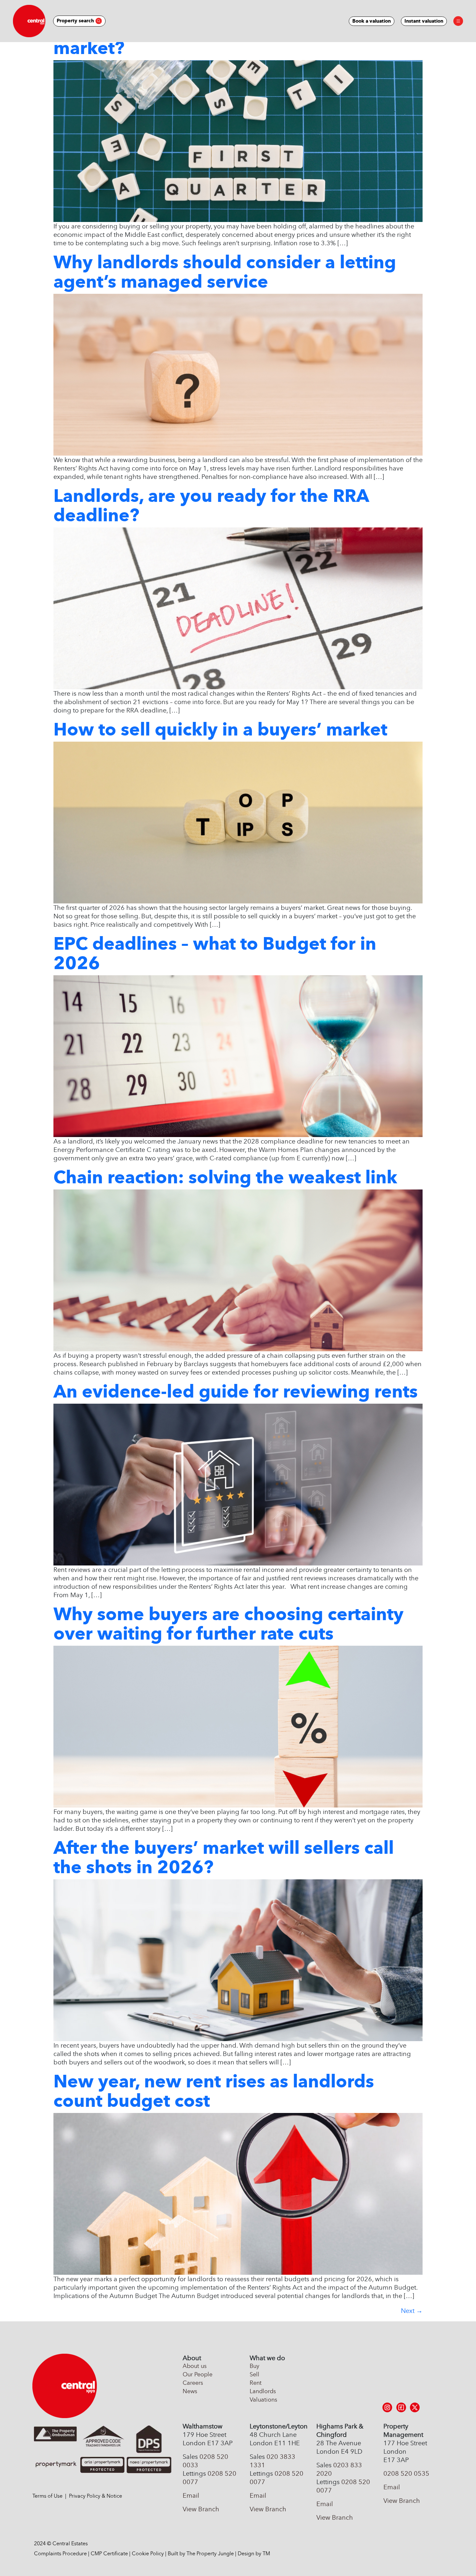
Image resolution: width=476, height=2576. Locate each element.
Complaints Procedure (60, 2554)
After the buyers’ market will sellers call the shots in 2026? (224, 1857)
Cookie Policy (148, 2554)
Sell (255, 2374)
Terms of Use (47, 2496)
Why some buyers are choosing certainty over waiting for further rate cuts (228, 1624)
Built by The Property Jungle (201, 2554)
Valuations (263, 2400)
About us (195, 2366)
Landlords (263, 2391)
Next (412, 2311)
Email (191, 2495)
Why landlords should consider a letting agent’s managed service (225, 272)
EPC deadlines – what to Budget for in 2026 (215, 953)
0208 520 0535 (406, 2473)
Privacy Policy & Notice (96, 2496)
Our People (198, 2374)
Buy (255, 2366)
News (190, 2391)
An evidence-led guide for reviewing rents (236, 1391)
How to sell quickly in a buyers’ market (220, 729)
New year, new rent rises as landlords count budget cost (214, 2091)
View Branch (201, 2509)
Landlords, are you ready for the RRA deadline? (211, 505)
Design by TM (254, 2554)
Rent (256, 2383)
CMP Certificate (109, 2554)
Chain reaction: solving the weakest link (225, 1177)
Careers (193, 2383)
